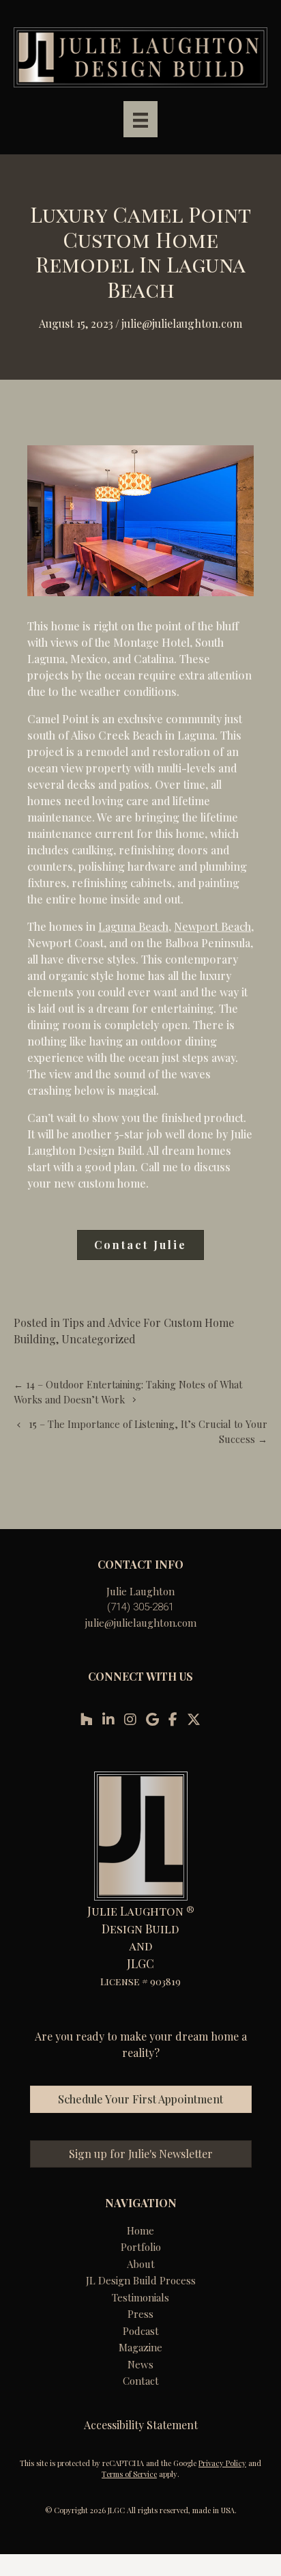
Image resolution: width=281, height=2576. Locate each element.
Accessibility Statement (141, 2425)
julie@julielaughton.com (141, 1623)
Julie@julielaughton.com (182, 323)
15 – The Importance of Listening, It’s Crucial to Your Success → (148, 1431)
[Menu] (140, 119)
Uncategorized (99, 1339)
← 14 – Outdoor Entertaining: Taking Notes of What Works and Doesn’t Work (128, 1392)
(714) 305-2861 (140, 1607)
